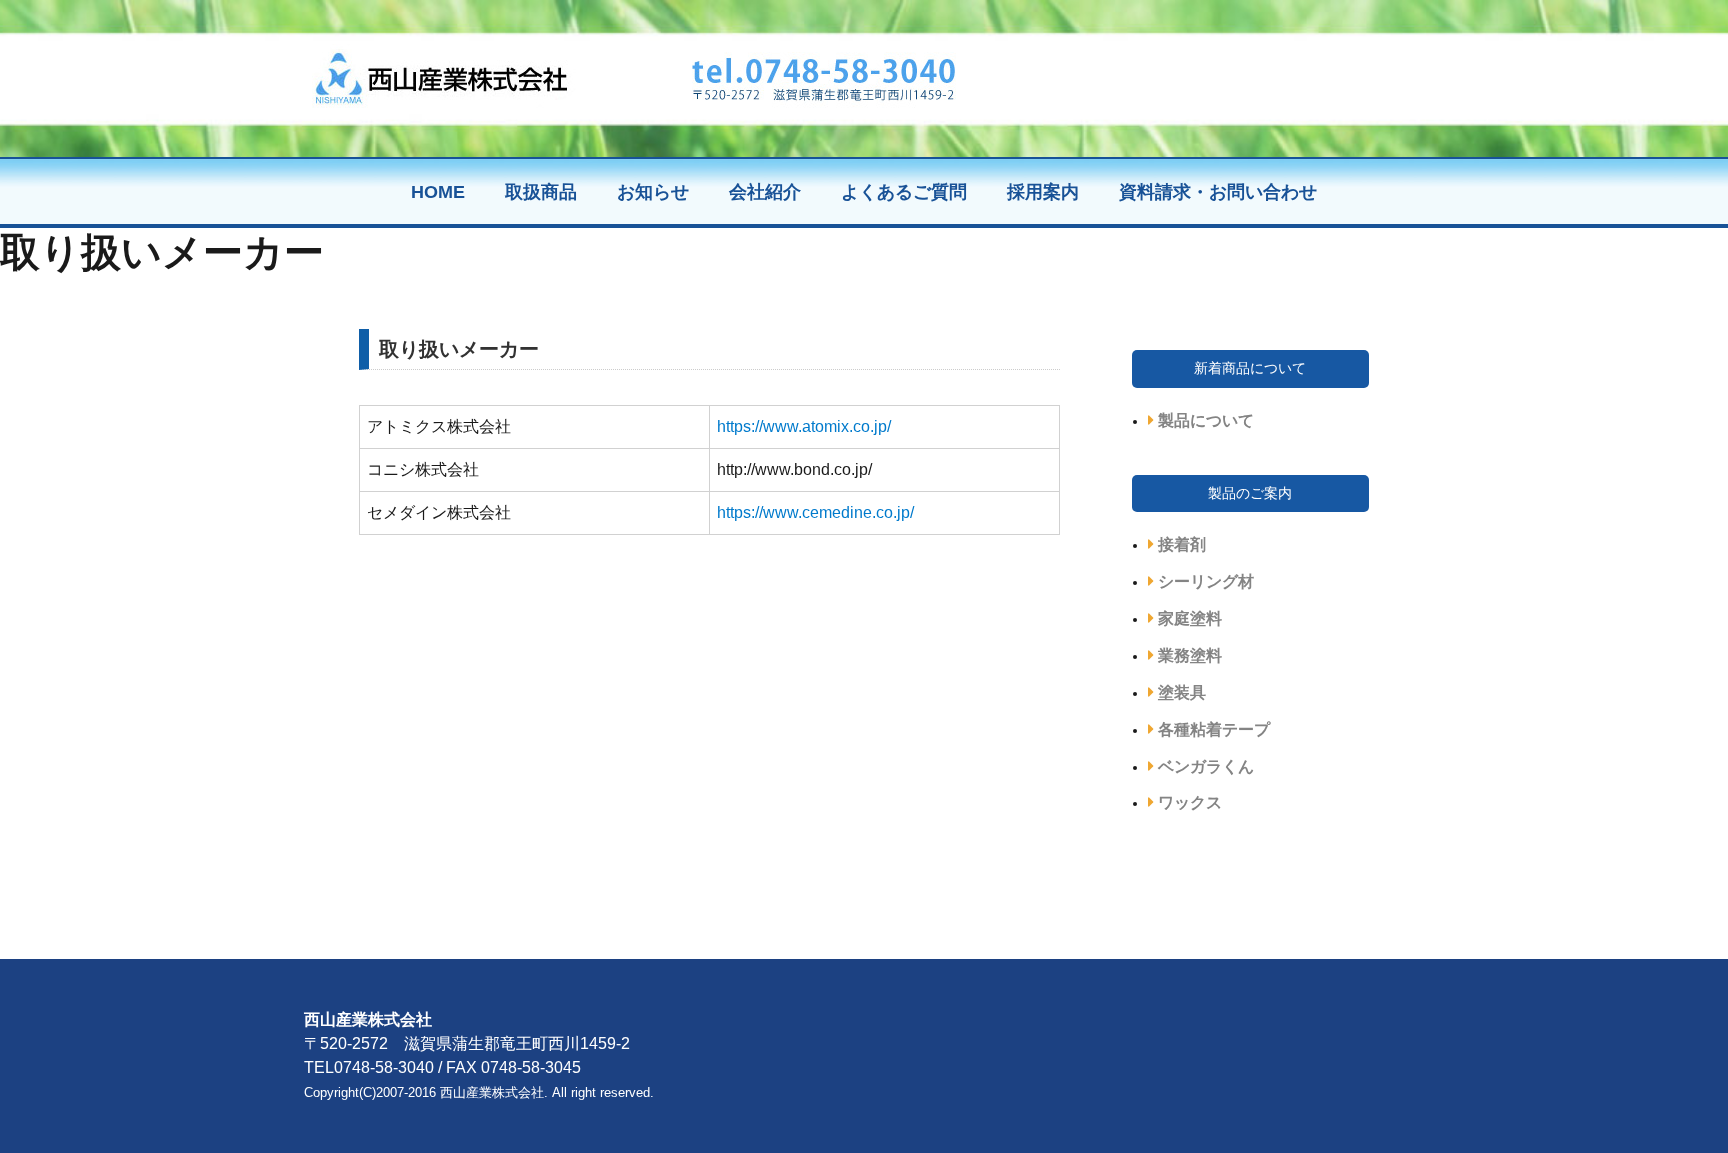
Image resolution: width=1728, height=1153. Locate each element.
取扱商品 (541, 192)
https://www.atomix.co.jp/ (804, 426)
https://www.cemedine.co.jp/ (815, 512)
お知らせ (653, 192)
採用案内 (1043, 192)
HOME (438, 192)
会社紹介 (765, 192)
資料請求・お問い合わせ (1218, 192)
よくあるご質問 (904, 192)
